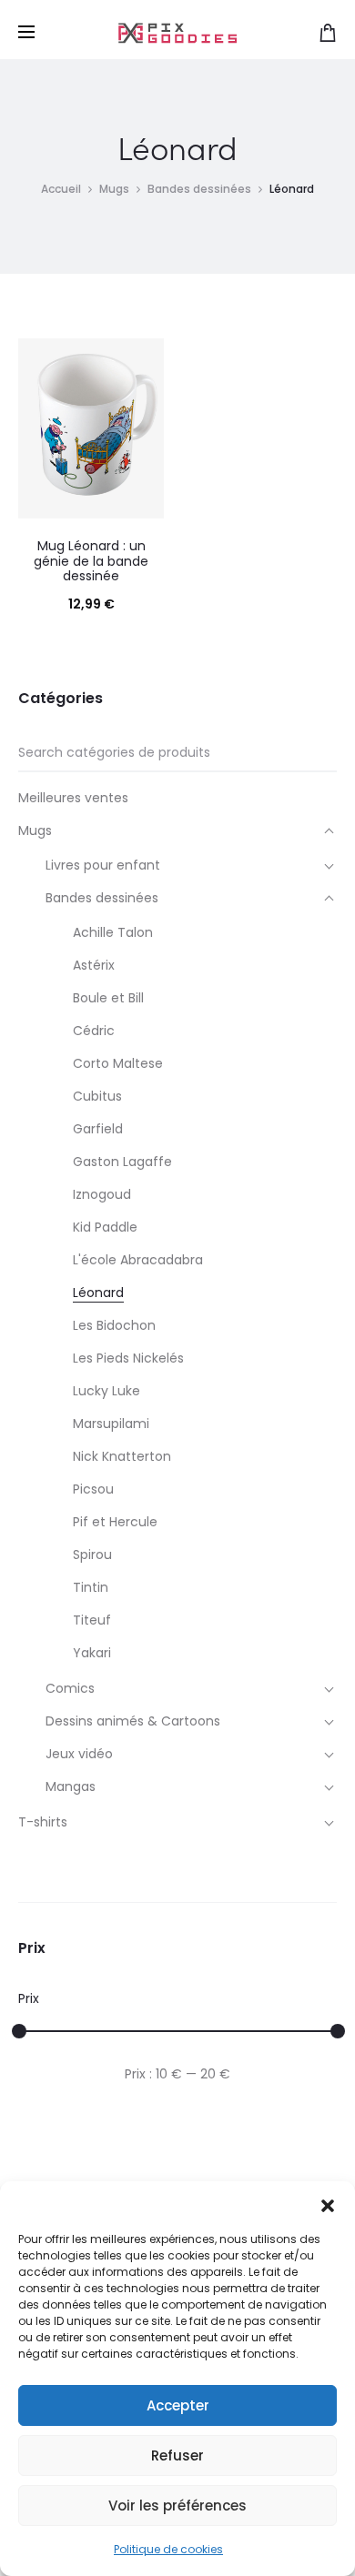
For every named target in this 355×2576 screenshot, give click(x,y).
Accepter (178, 2405)
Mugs (114, 189)
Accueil (61, 189)
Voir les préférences (177, 2506)
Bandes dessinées (199, 189)
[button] (328, 2204)
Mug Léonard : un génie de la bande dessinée (91, 561)
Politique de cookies (168, 2549)
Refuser (177, 2455)
